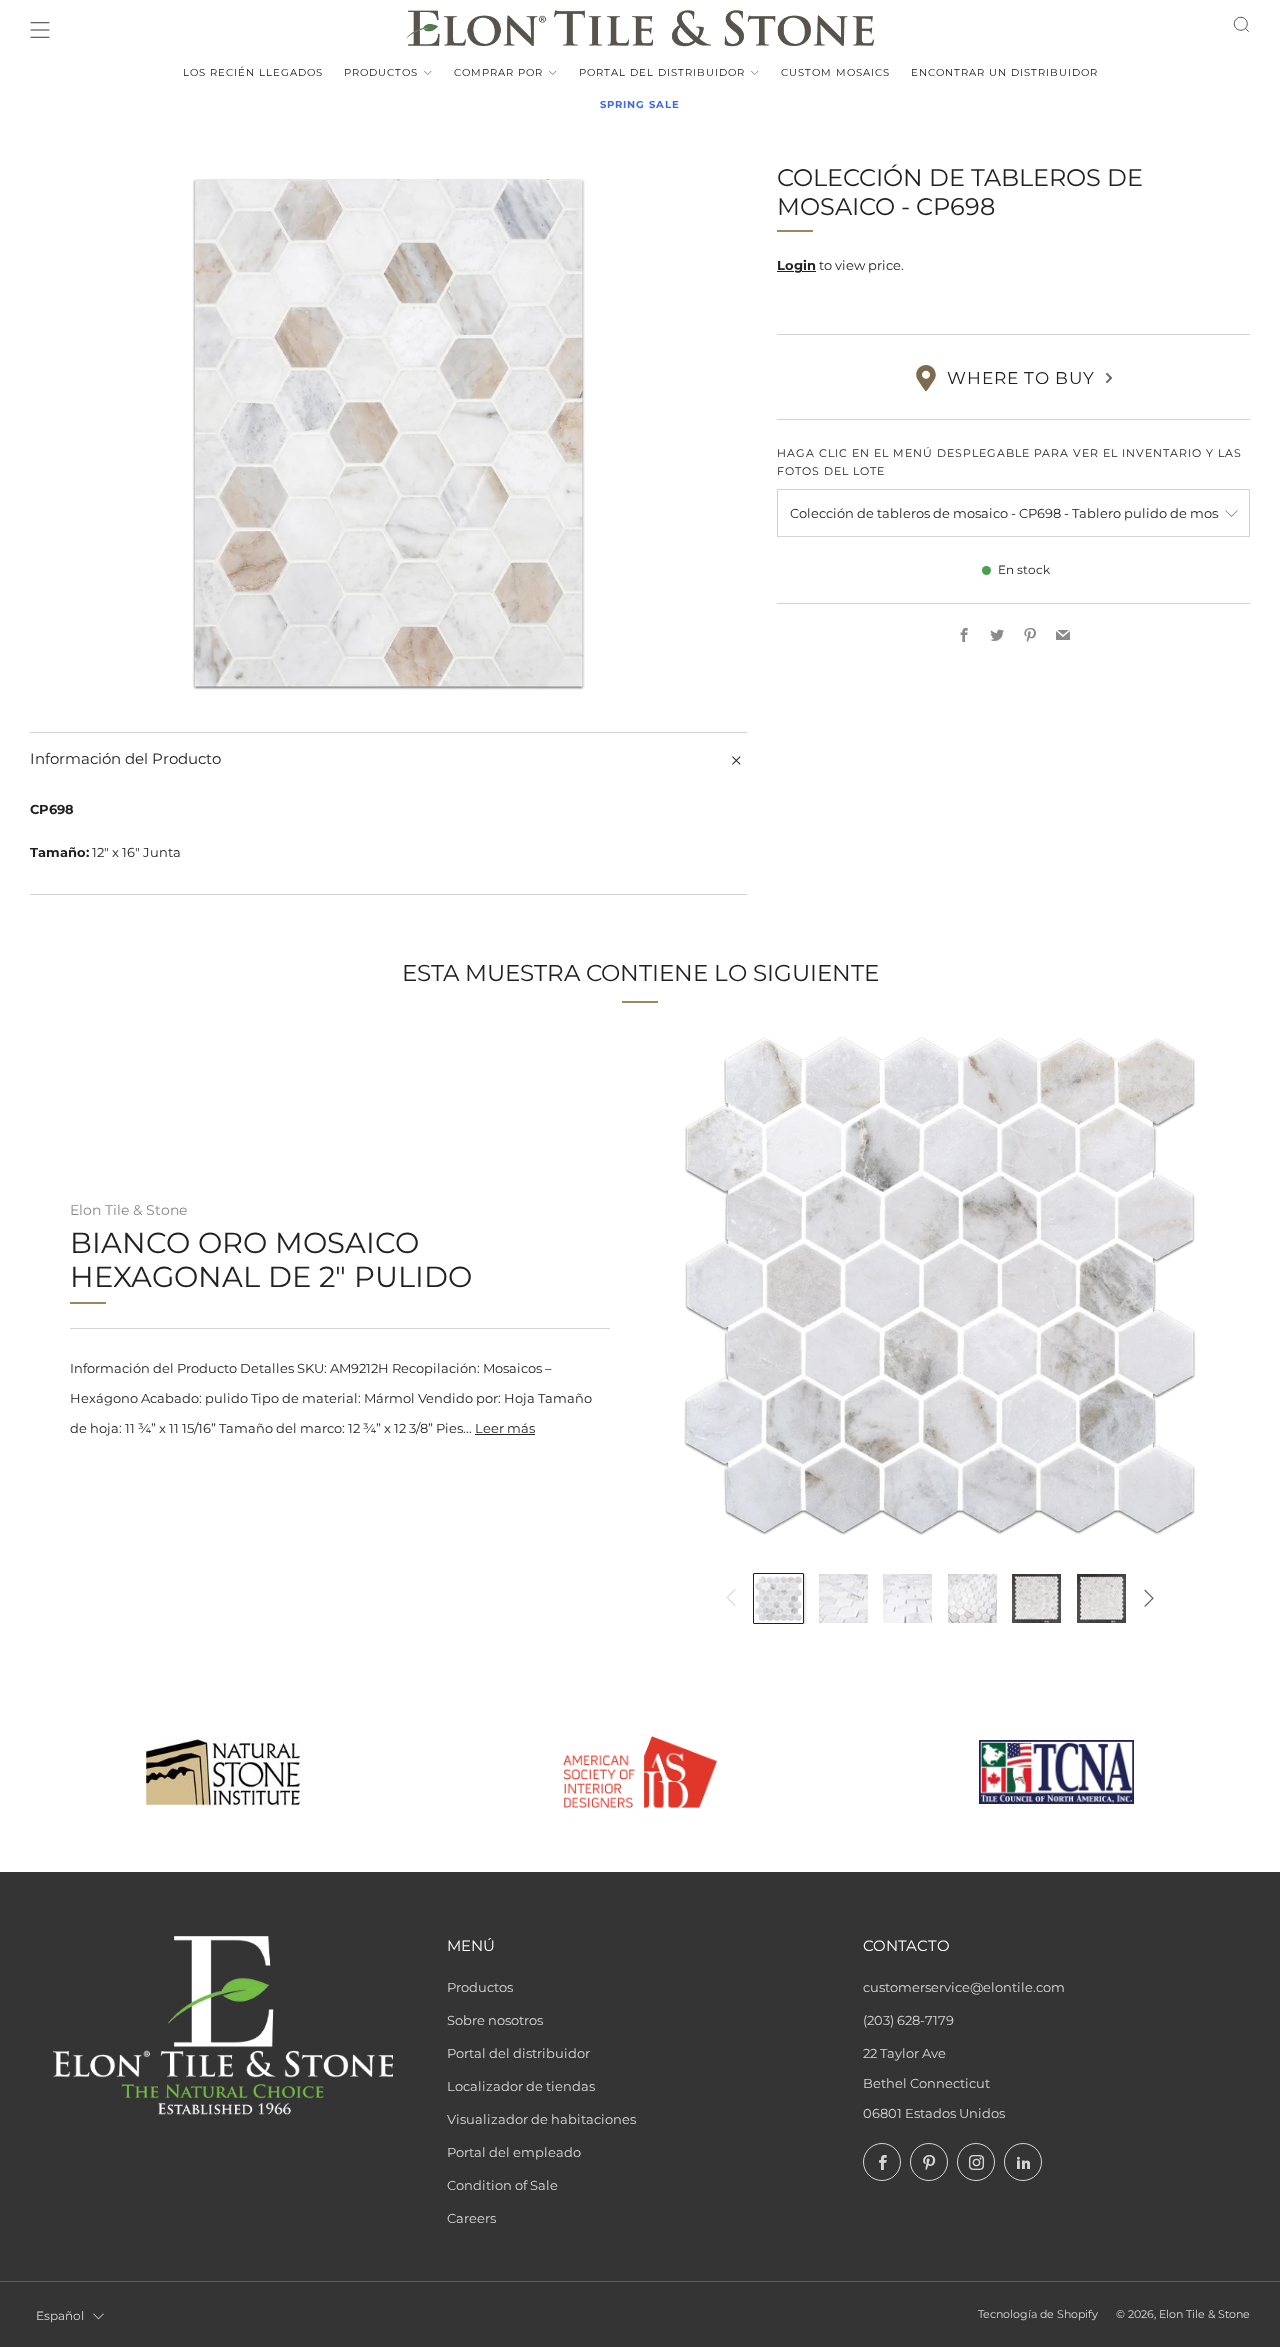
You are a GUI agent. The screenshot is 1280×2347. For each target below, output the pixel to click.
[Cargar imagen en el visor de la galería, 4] (972, 1598)
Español (60, 2315)
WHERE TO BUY (1021, 378)
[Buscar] (1241, 24)
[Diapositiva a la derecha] (1149, 1598)
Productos (381, 72)
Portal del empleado (514, 2152)
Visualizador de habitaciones (541, 2119)
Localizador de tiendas (521, 2086)
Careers (471, 2218)
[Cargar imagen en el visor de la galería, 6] (1101, 1598)
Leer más (505, 1428)
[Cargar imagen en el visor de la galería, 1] (778, 1598)
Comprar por (498, 72)
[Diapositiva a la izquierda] (731, 1598)
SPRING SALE (640, 104)
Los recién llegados (253, 72)
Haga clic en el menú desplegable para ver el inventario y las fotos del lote (1009, 462)
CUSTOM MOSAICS (835, 72)
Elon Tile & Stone (128, 1210)
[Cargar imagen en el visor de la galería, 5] (1036, 1598)
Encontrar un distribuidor (1004, 72)
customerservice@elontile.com (964, 1987)
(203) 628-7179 (908, 2020)
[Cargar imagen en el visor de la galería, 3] (907, 1598)
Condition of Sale (502, 2185)
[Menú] (40, 30)
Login (796, 265)
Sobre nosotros (495, 2020)
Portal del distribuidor (662, 72)
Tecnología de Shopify (1038, 2314)
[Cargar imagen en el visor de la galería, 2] (843, 1598)
